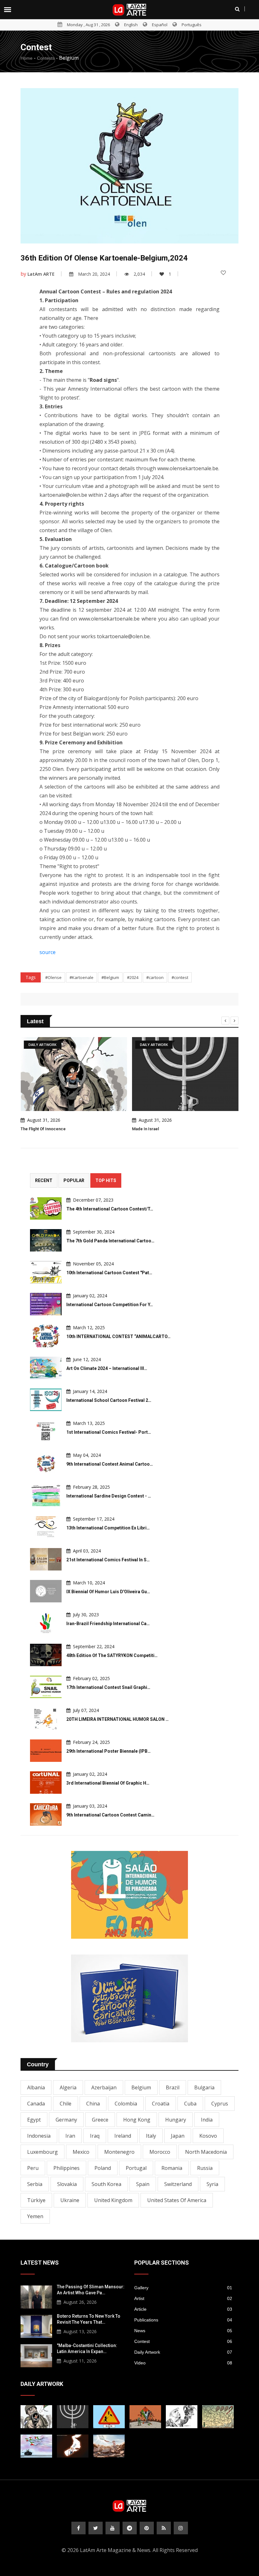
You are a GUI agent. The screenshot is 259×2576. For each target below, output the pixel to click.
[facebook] (78, 2528)
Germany (66, 2120)
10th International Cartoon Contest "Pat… (109, 1273)
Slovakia (67, 2184)
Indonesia (39, 2136)
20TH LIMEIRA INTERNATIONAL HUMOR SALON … (117, 1719)
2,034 (139, 274)
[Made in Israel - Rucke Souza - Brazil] (73, 2417)
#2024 (133, 977)
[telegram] (130, 2528)
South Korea (106, 2184)
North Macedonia (206, 2152)
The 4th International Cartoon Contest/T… (110, 1209)
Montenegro (119, 2152)
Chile (66, 2104)
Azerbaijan (104, 2087)
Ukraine (70, 2200)
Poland (103, 2168)
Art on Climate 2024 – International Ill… (107, 1368)
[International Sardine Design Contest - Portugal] (46, 1495)
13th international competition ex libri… (108, 1528)
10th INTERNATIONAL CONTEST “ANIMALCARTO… (118, 1336)
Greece (100, 2120)
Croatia (161, 2104)
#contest (180, 977)
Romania (172, 2168)
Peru (33, 2168)
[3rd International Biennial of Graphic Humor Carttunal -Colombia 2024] (46, 1783)
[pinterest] (147, 2528)
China (93, 2104)
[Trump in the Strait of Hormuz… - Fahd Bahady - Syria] (73, 2446)
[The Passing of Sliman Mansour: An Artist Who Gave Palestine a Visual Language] (36, 2296)
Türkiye (36, 2200)
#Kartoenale (81, 977)
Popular (74, 1180)
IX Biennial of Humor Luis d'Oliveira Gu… (108, 1592)
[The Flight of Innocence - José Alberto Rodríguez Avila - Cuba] (36, 2417)
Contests (46, 58)
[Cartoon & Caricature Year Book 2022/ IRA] (129, 1998)
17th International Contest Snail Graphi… (108, 1687)
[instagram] (181, 2528)
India (207, 2120)
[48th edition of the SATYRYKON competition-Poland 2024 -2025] (46, 1655)
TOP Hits (106, 1180)
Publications (183, 2320)
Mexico (81, 2152)
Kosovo (208, 2136)
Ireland (123, 2136)
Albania (36, 2087)
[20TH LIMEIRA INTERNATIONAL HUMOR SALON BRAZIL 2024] (46, 1719)
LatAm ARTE (41, 274)
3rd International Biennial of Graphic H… (108, 1783)
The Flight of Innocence (43, 1129)
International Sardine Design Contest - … (109, 1496)
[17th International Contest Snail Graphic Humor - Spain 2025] (46, 1687)
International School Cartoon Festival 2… (109, 1400)
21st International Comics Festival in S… (108, 1560)
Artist (183, 2298)
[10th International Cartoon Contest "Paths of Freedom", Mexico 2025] (46, 1272)
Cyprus (220, 2104)
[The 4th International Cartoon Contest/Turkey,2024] (46, 1208)
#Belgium (110, 977)
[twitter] (96, 2528)
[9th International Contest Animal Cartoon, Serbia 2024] (46, 1464)
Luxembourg (42, 2152)
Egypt (34, 2120)
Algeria (68, 2087)
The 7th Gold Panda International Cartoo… (110, 1241)
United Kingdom (113, 2200)
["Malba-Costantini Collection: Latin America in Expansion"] (36, 2355)
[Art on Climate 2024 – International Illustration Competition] (46, 1368)
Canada (36, 2104)
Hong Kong (137, 2120)
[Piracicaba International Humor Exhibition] (129, 1895)
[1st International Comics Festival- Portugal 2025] (46, 1432)
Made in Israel (145, 1129)
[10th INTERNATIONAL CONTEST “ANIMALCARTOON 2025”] (46, 1336)
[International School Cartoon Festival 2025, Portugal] (46, 1400)
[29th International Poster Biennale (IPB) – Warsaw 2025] (46, 1751)
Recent (44, 1180)
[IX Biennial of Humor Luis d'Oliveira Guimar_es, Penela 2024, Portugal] (46, 1591)
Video (183, 2363)
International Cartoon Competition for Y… (110, 1305)
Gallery (183, 2288)
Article (183, 2309)
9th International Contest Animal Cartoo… (110, 1464)
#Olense (53, 977)
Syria (212, 2184)
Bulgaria (204, 2087)
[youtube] (113, 2528)
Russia (205, 2168)
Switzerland (178, 2184)
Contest (183, 2341)
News (183, 2331)
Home (27, 58)
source (48, 952)
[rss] (164, 2528)
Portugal (136, 2168)
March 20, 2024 (94, 274)
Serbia (35, 2184)
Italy (151, 2136)
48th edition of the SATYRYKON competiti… (112, 1655)
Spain (143, 2184)
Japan (178, 2136)
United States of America (177, 2200)
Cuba (190, 2104)
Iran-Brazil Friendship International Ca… (108, 1624)
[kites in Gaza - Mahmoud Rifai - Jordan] (145, 2417)
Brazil (173, 2087)
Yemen (35, 2216)
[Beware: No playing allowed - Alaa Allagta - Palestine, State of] (109, 2417)
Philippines (66, 2168)
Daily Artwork (183, 2352)
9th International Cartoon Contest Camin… (110, 1815)
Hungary (176, 2120)
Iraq (95, 2136)
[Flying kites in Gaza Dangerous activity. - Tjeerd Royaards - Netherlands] (218, 2417)
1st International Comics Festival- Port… (109, 1432)
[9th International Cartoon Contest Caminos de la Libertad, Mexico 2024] (46, 1814)
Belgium (141, 2087)
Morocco (160, 2152)
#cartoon (155, 977)
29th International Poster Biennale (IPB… (108, 1751)
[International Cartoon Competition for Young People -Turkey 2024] (46, 1304)
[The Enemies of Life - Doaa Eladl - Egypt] (36, 2446)
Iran (70, 2136)
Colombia (126, 2104)
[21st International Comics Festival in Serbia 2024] (46, 1559)
